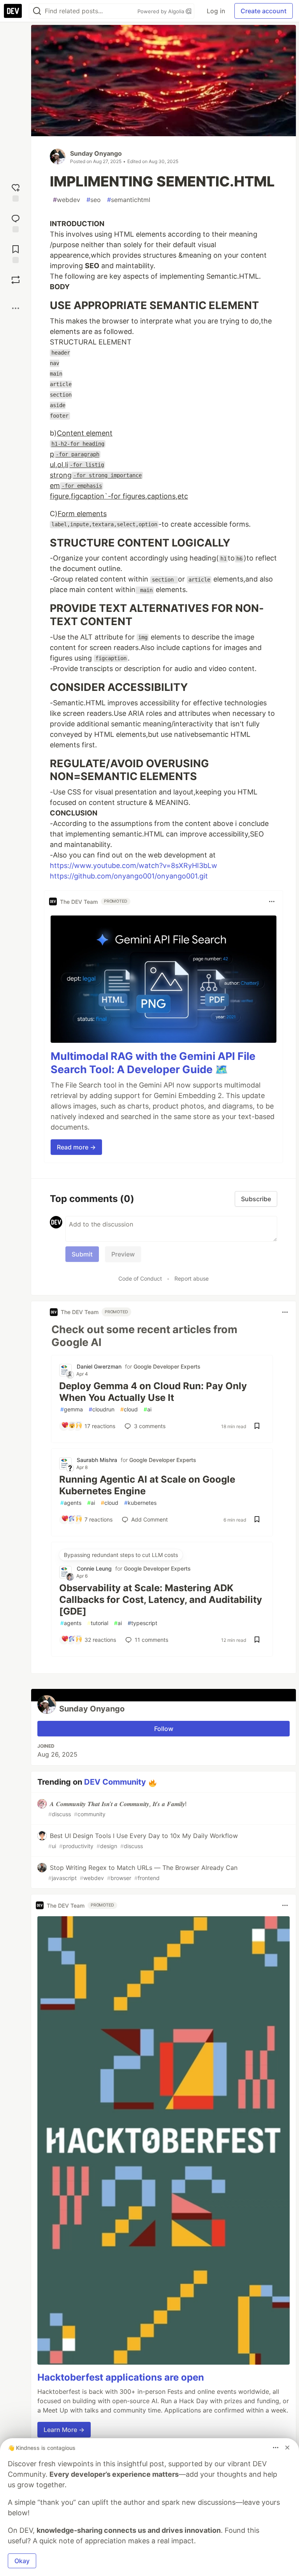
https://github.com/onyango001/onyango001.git (129, 876)
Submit (82, 1254)
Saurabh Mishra (97, 1460)
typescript (142, 1623)
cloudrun (102, 1409)
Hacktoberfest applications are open (121, 2377)
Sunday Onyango (96, 153)
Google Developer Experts (167, 1366)
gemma (72, 1409)
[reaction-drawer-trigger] (16, 192)
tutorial (98, 1623)
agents (71, 1503)
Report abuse (192, 1278)
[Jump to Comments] (16, 222)
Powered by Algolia (162, 11)
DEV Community (115, 1782)
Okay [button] (22, 2561)
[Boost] (16, 280)
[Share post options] (16, 308)
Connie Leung (94, 1568)
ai (148, 1409)
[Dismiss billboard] (287, 2448)
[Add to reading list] (16, 253)
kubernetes (140, 1503)
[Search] (37, 11)
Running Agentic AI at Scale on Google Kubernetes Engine (147, 1485)
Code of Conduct (140, 1278)
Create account (264, 11)
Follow (164, 1729)
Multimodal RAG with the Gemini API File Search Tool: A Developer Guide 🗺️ (153, 1063)
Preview (123, 1254)
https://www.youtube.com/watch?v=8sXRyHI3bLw (134, 865)
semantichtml (129, 200)
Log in (216, 11)
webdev (67, 200)
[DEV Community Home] (13, 11)
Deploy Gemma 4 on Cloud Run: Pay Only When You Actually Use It (153, 1392)
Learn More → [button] (64, 2430)
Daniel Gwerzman (99, 1366)
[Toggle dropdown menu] (272, 901)
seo (94, 200)
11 (151, 1640)
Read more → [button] (76, 1147)
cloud (129, 1409)
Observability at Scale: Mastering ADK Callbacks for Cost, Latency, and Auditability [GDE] (161, 1600)
